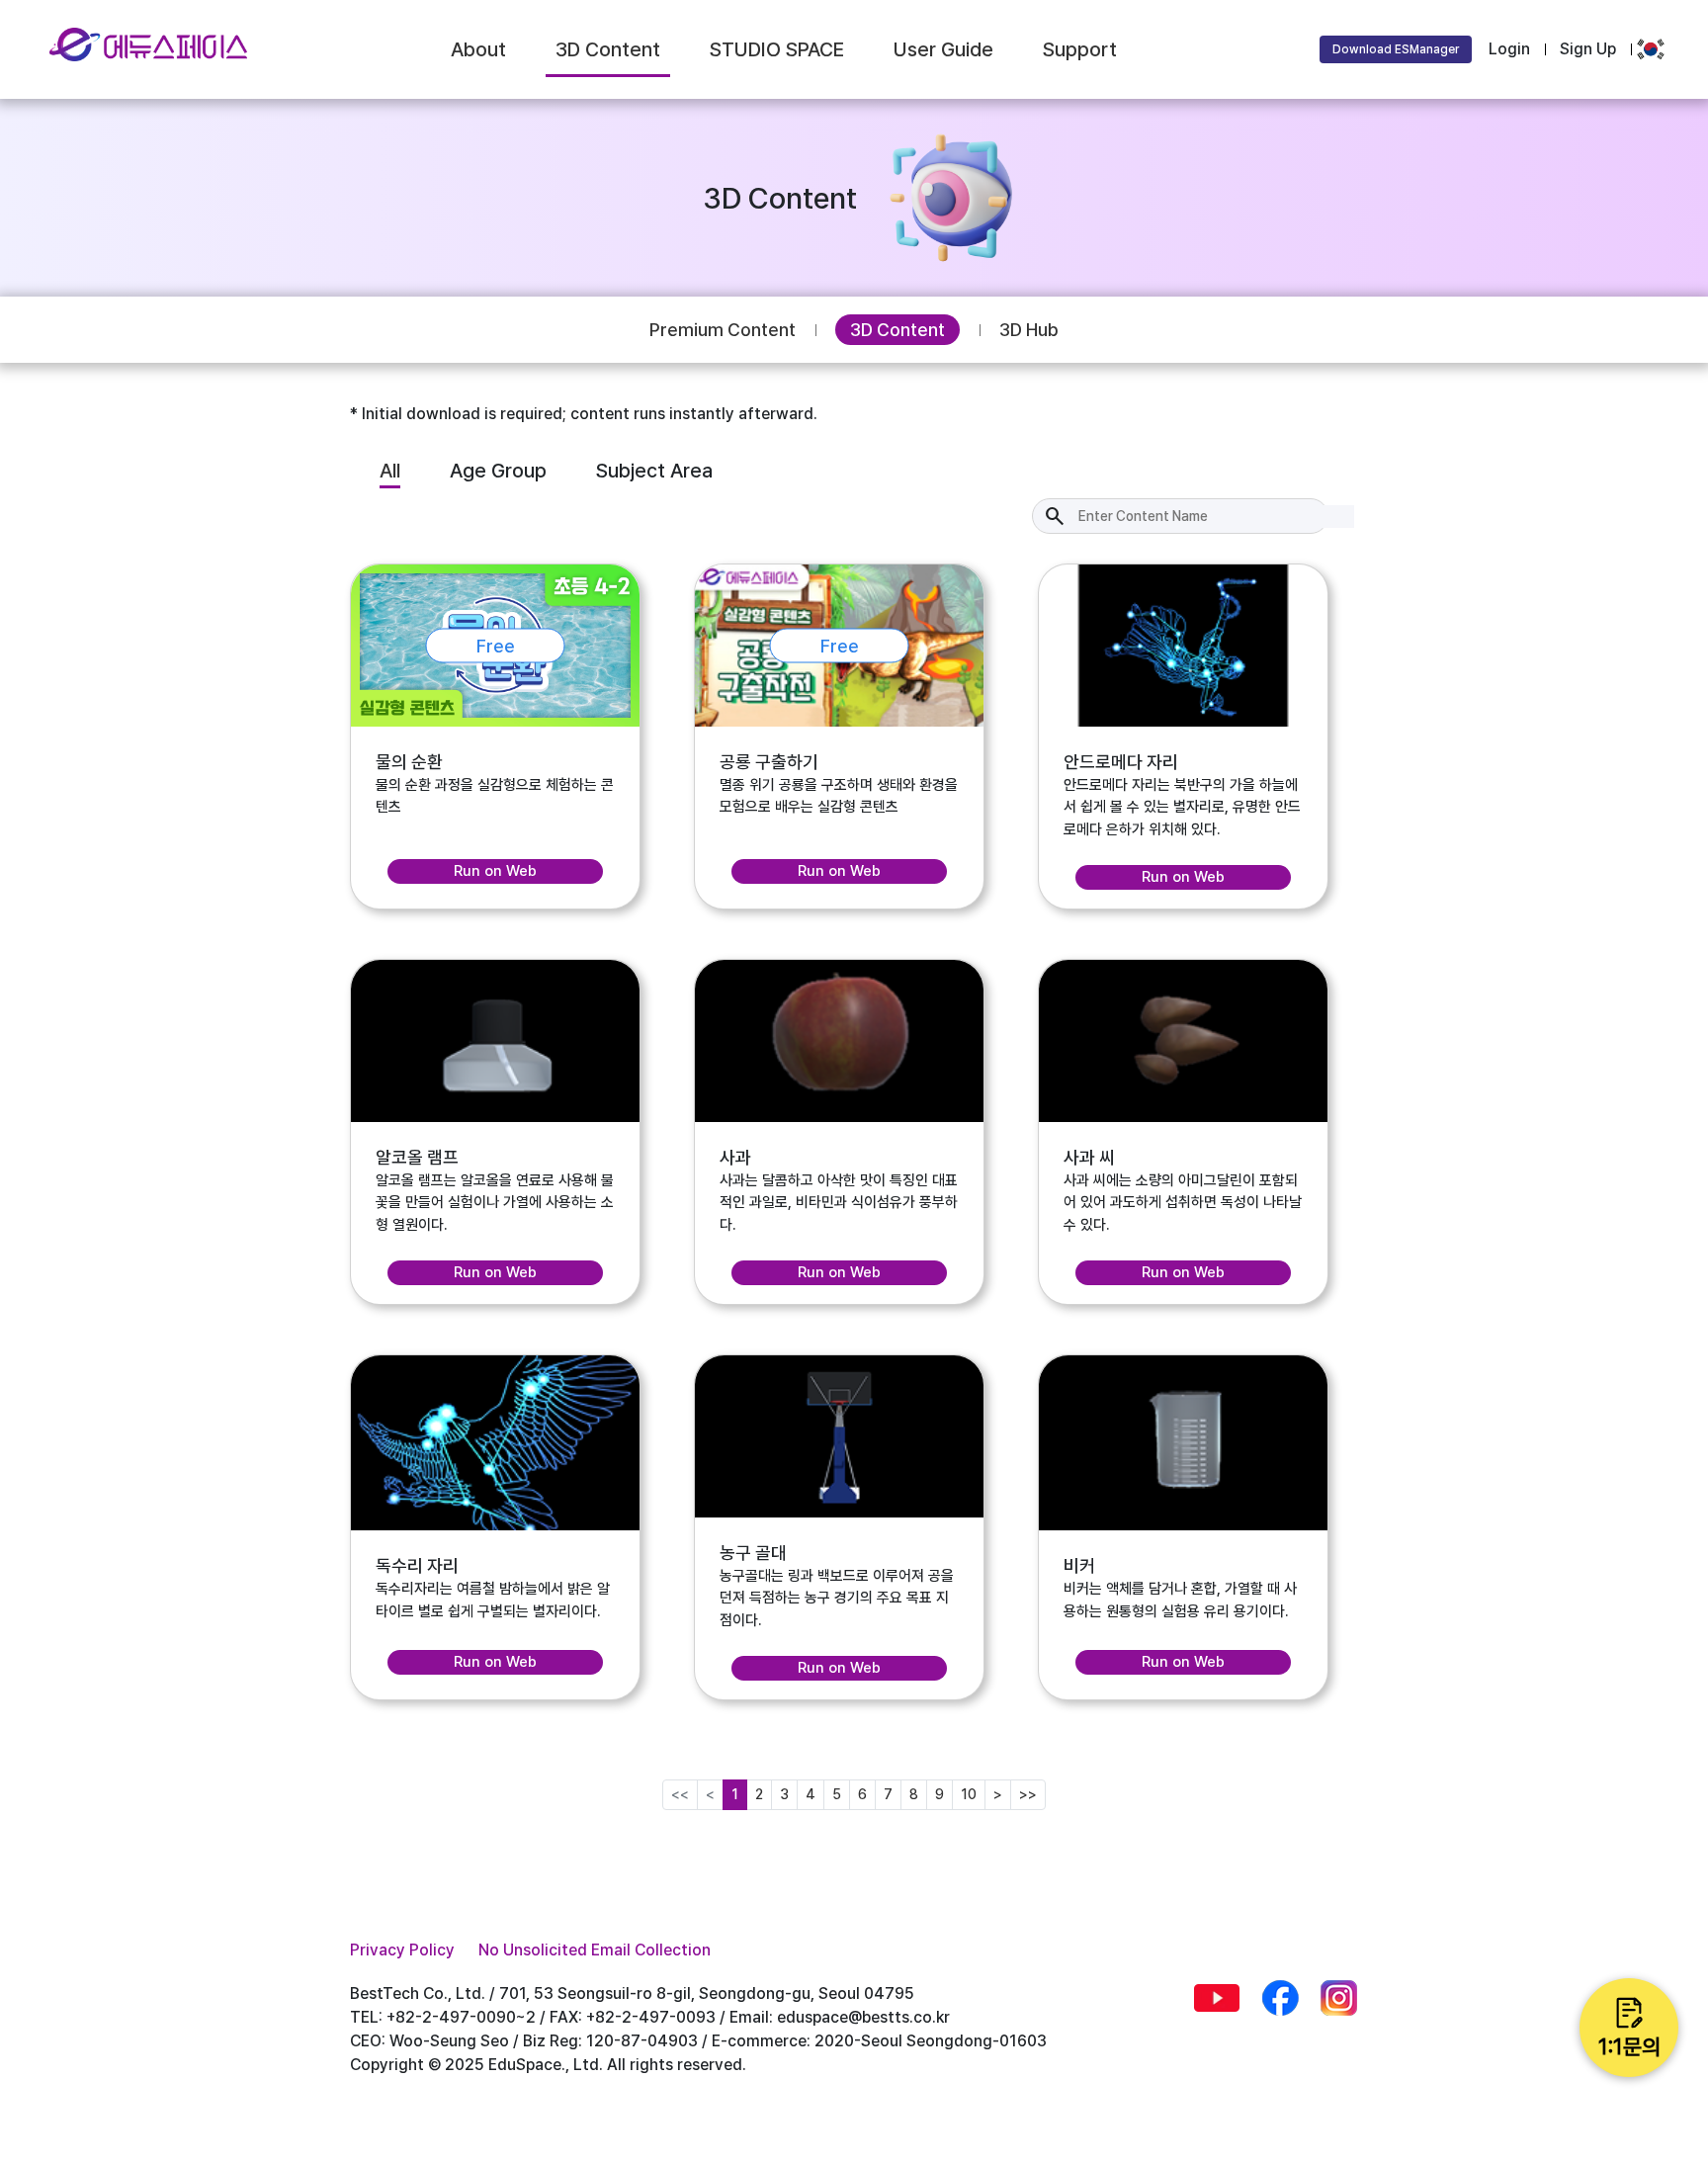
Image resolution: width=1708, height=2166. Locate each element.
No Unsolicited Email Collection (595, 1950)
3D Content (897, 330)
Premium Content (723, 330)
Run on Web (495, 871)
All (390, 471)
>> (1028, 1794)
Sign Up (1588, 49)
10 (969, 1794)
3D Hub (1029, 330)
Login (1509, 49)
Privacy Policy (402, 1950)
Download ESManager (1396, 49)
